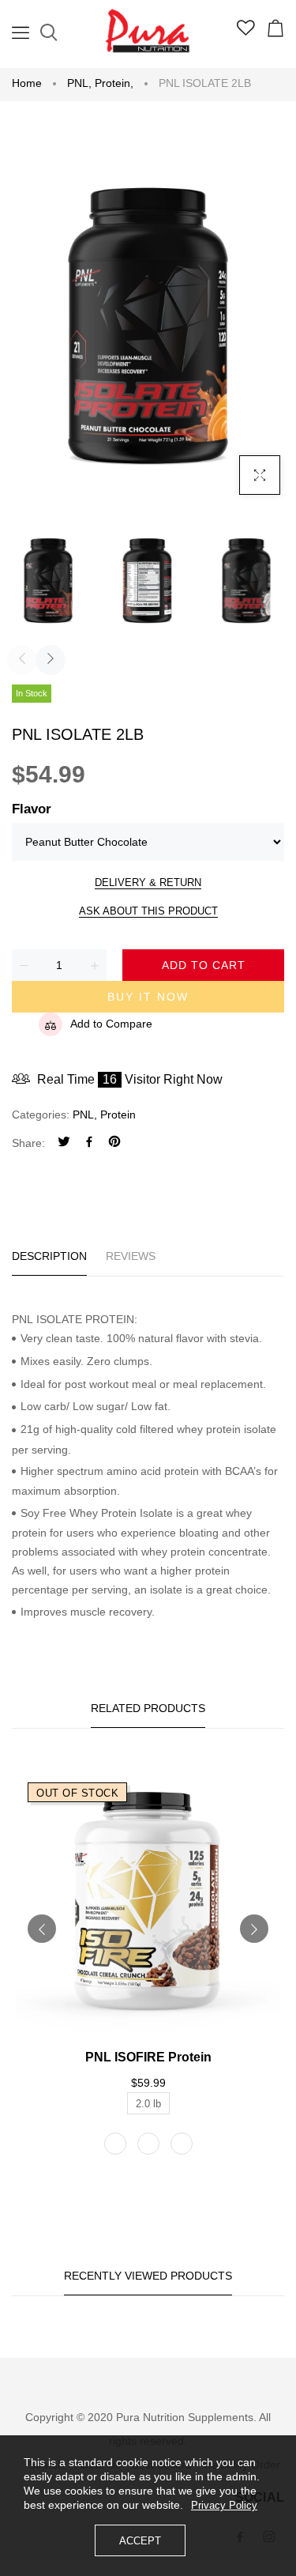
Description (49, 1256)
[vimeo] (114, 1143)
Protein (114, 83)
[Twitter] (64, 1143)
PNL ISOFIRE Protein (148, 2057)
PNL (79, 83)
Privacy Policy (224, 2505)
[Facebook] (89, 1143)
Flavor (32, 809)
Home (27, 83)
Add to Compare (111, 1024)
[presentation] (22, 660)
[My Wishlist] (246, 32)
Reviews (131, 1256)
